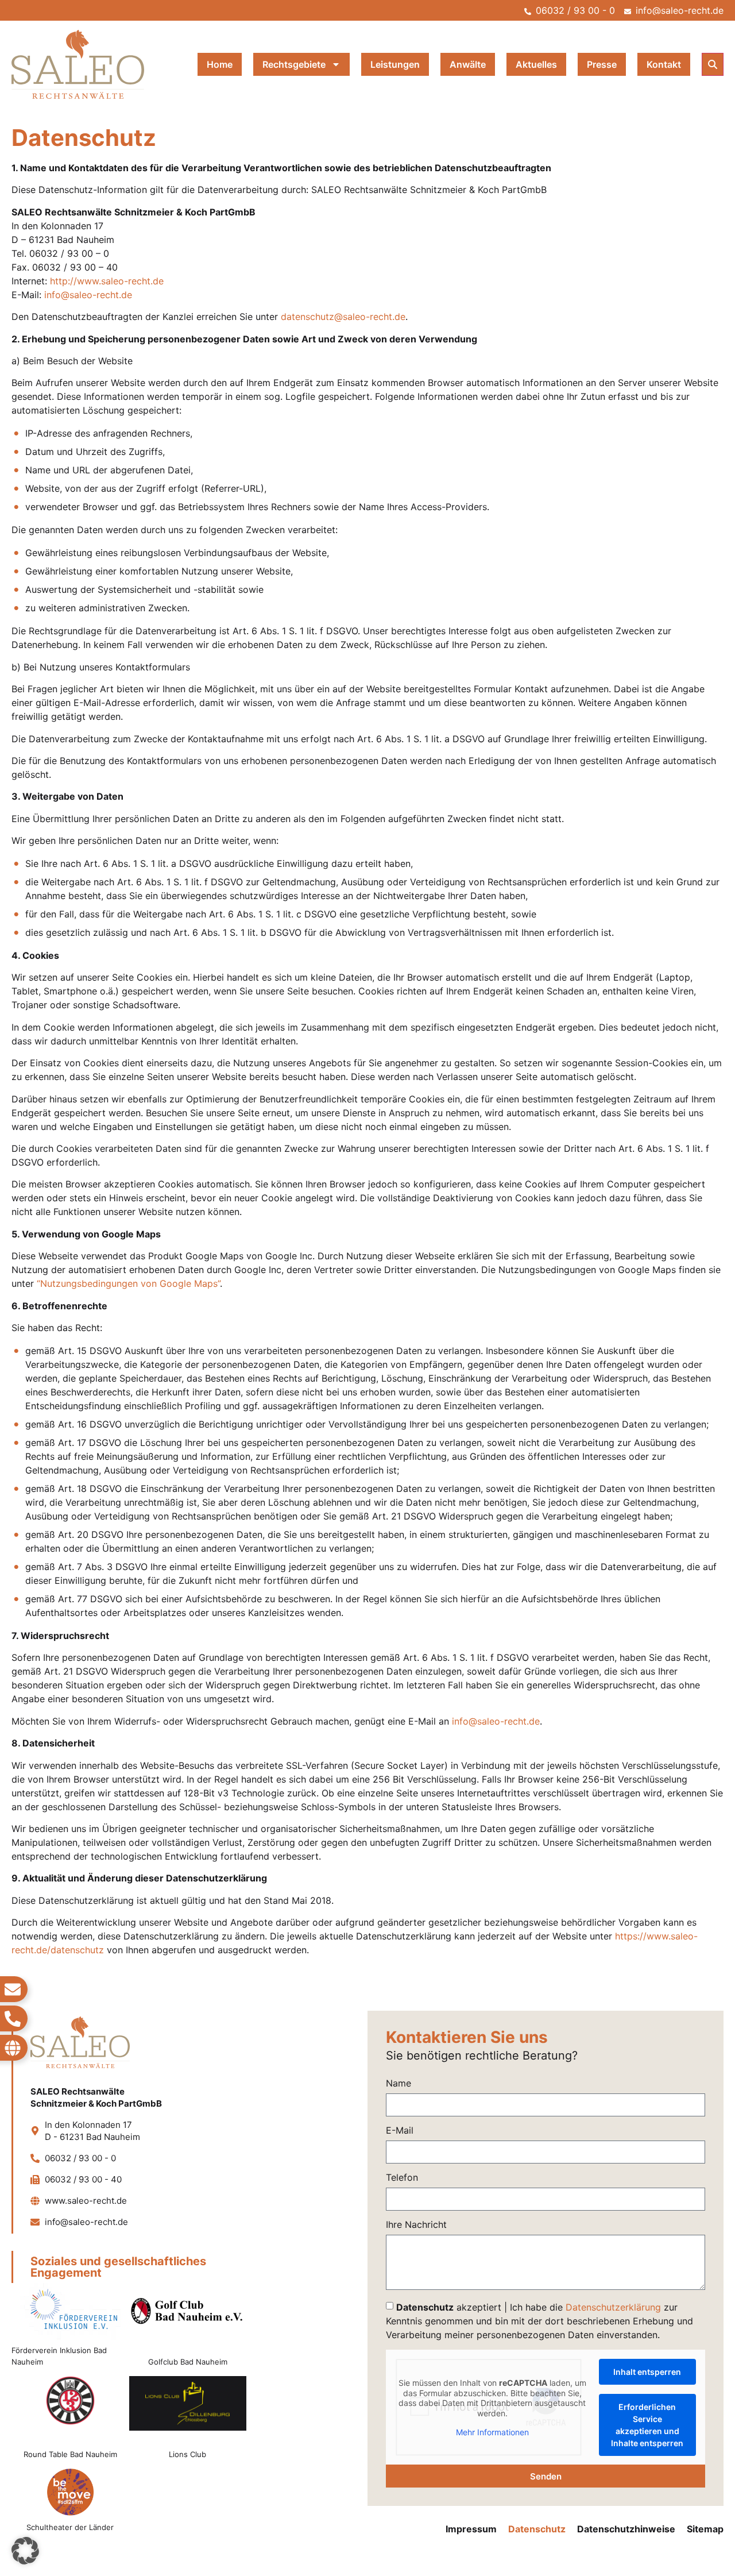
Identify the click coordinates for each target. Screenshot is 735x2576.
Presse (602, 64)
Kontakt (664, 64)
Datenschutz (537, 2529)
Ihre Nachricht (416, 2225)
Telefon (402, 2178)
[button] (713, 64)
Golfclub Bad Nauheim (188, 2362)
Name (399, 2084)
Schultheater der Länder (70, 2527)
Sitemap (705, 2529)
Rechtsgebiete (294, 64)
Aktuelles (536, 64)
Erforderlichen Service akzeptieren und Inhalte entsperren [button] (647, 2425)
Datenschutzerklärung (613, 2307)
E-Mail (400, 2131)
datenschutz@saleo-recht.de (343, 317)
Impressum (471, 2529)
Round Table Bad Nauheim (70, 2454)
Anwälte (468, 64)
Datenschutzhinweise (626, 2529)
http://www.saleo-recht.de (107, 281)
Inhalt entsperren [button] (647, 2372)
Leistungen (395, 64)
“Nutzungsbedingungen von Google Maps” (128, 1283)
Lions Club (187, 2454)
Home (220, 64)
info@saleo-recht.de (88, 295)
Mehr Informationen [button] (492, 2432)
